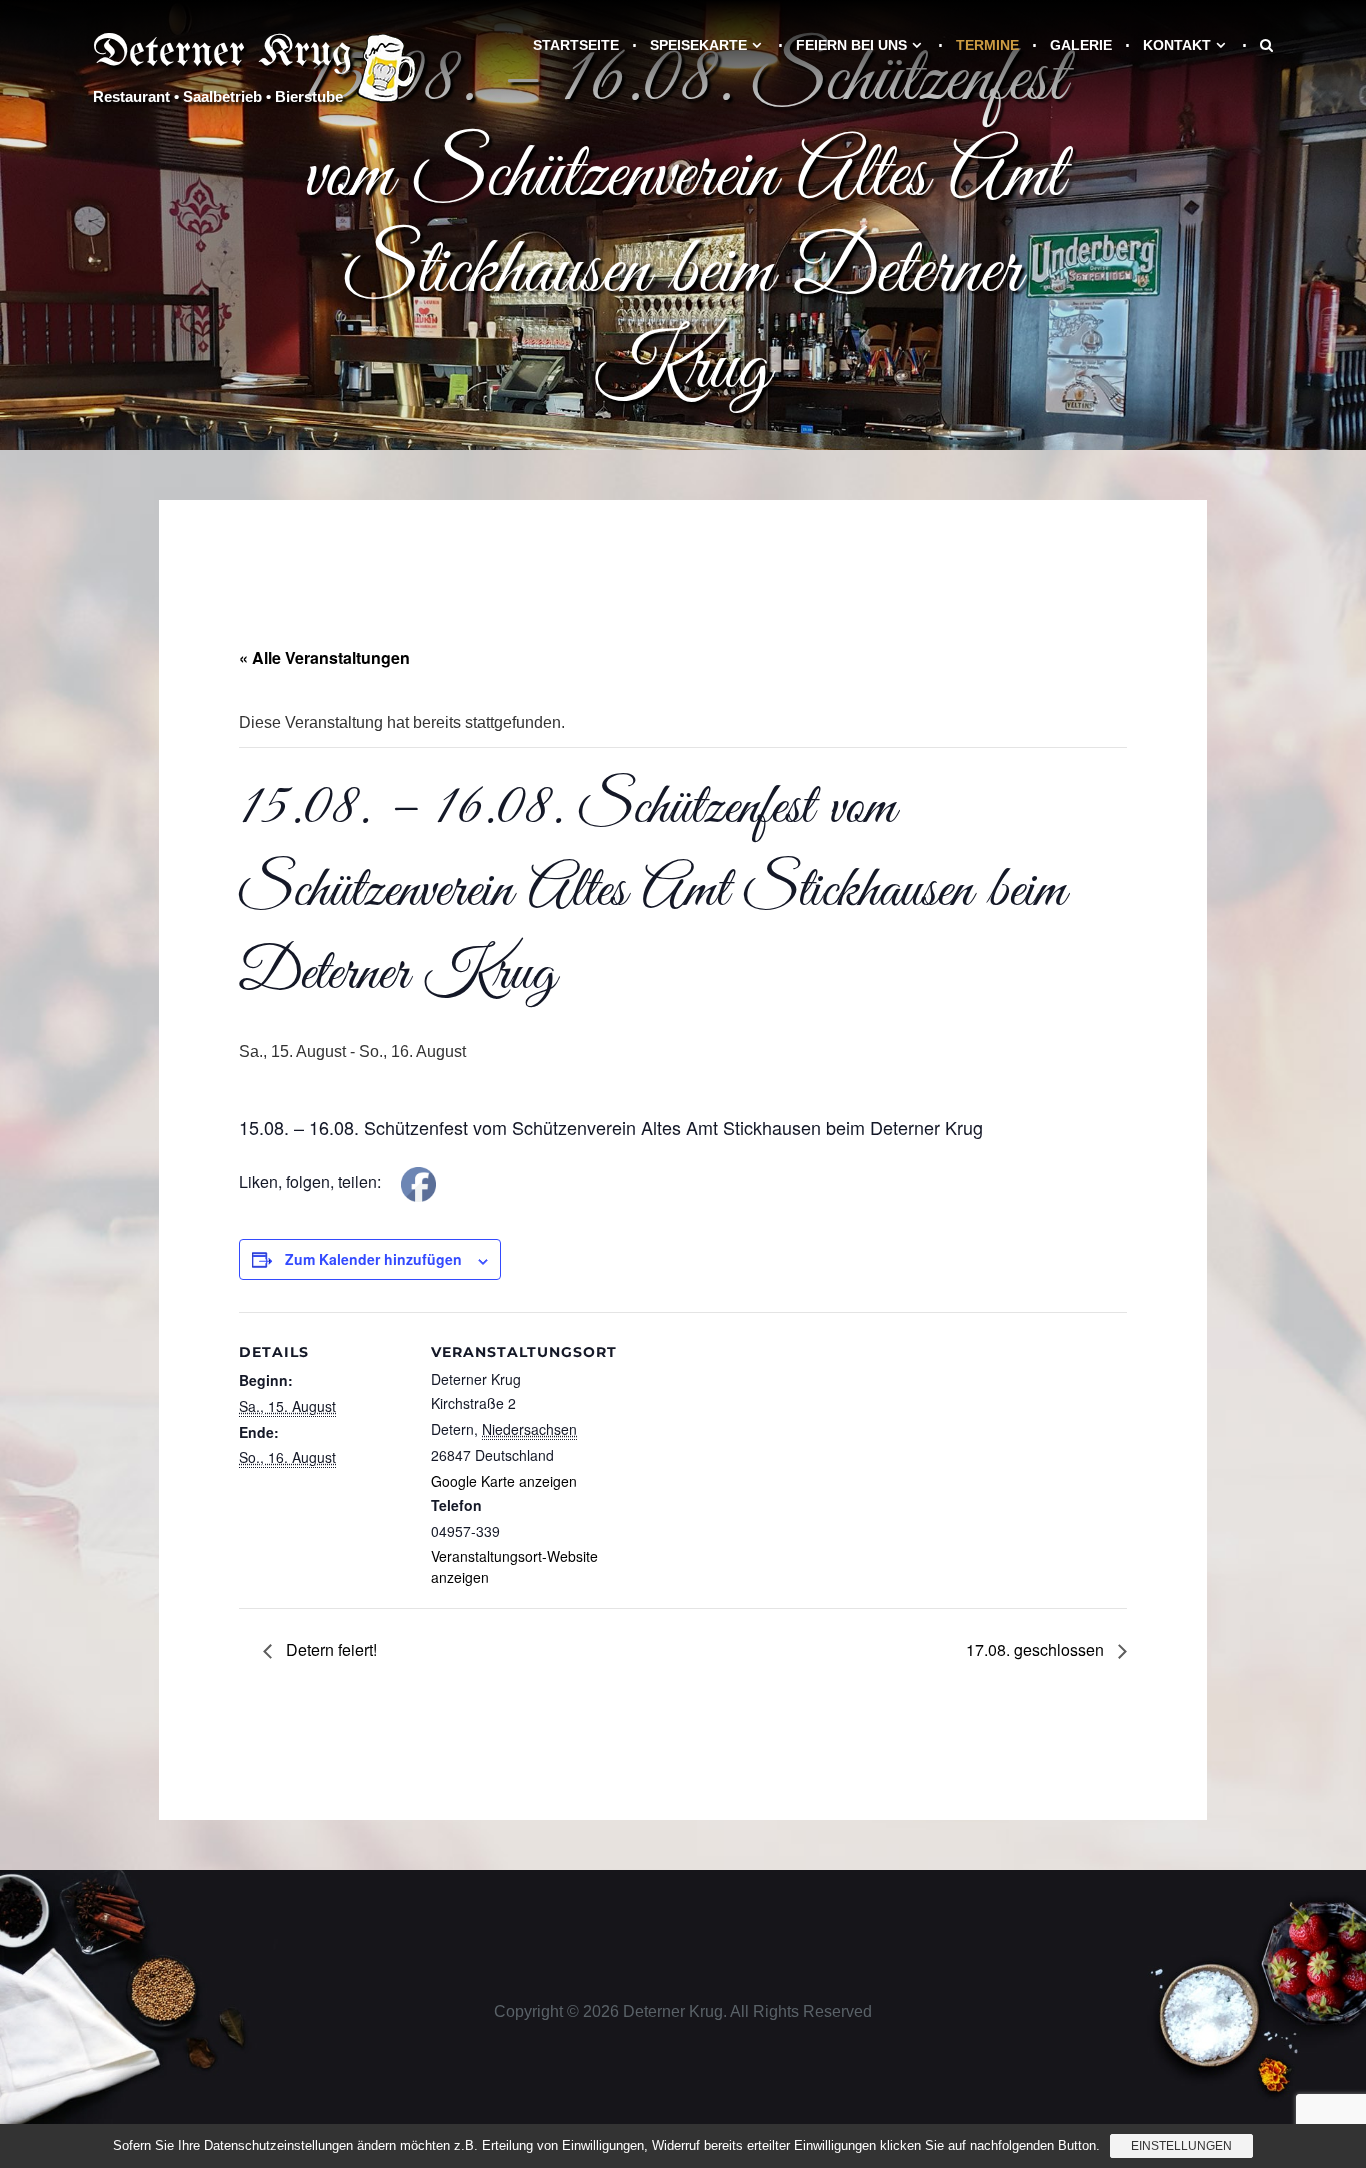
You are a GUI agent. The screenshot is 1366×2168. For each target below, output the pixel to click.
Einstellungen (1181, 2146)
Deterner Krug (222, 53)
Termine (987, 45)
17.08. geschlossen (1037, 1649)
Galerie (1081, 45)
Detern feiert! (329, 1649)
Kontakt (1177, 45)
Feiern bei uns (851, 45)
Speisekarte (698, 45)
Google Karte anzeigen (504, 1481)
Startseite (576, 45)
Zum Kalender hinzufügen (373, 1259)
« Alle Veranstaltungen (324, 657)
